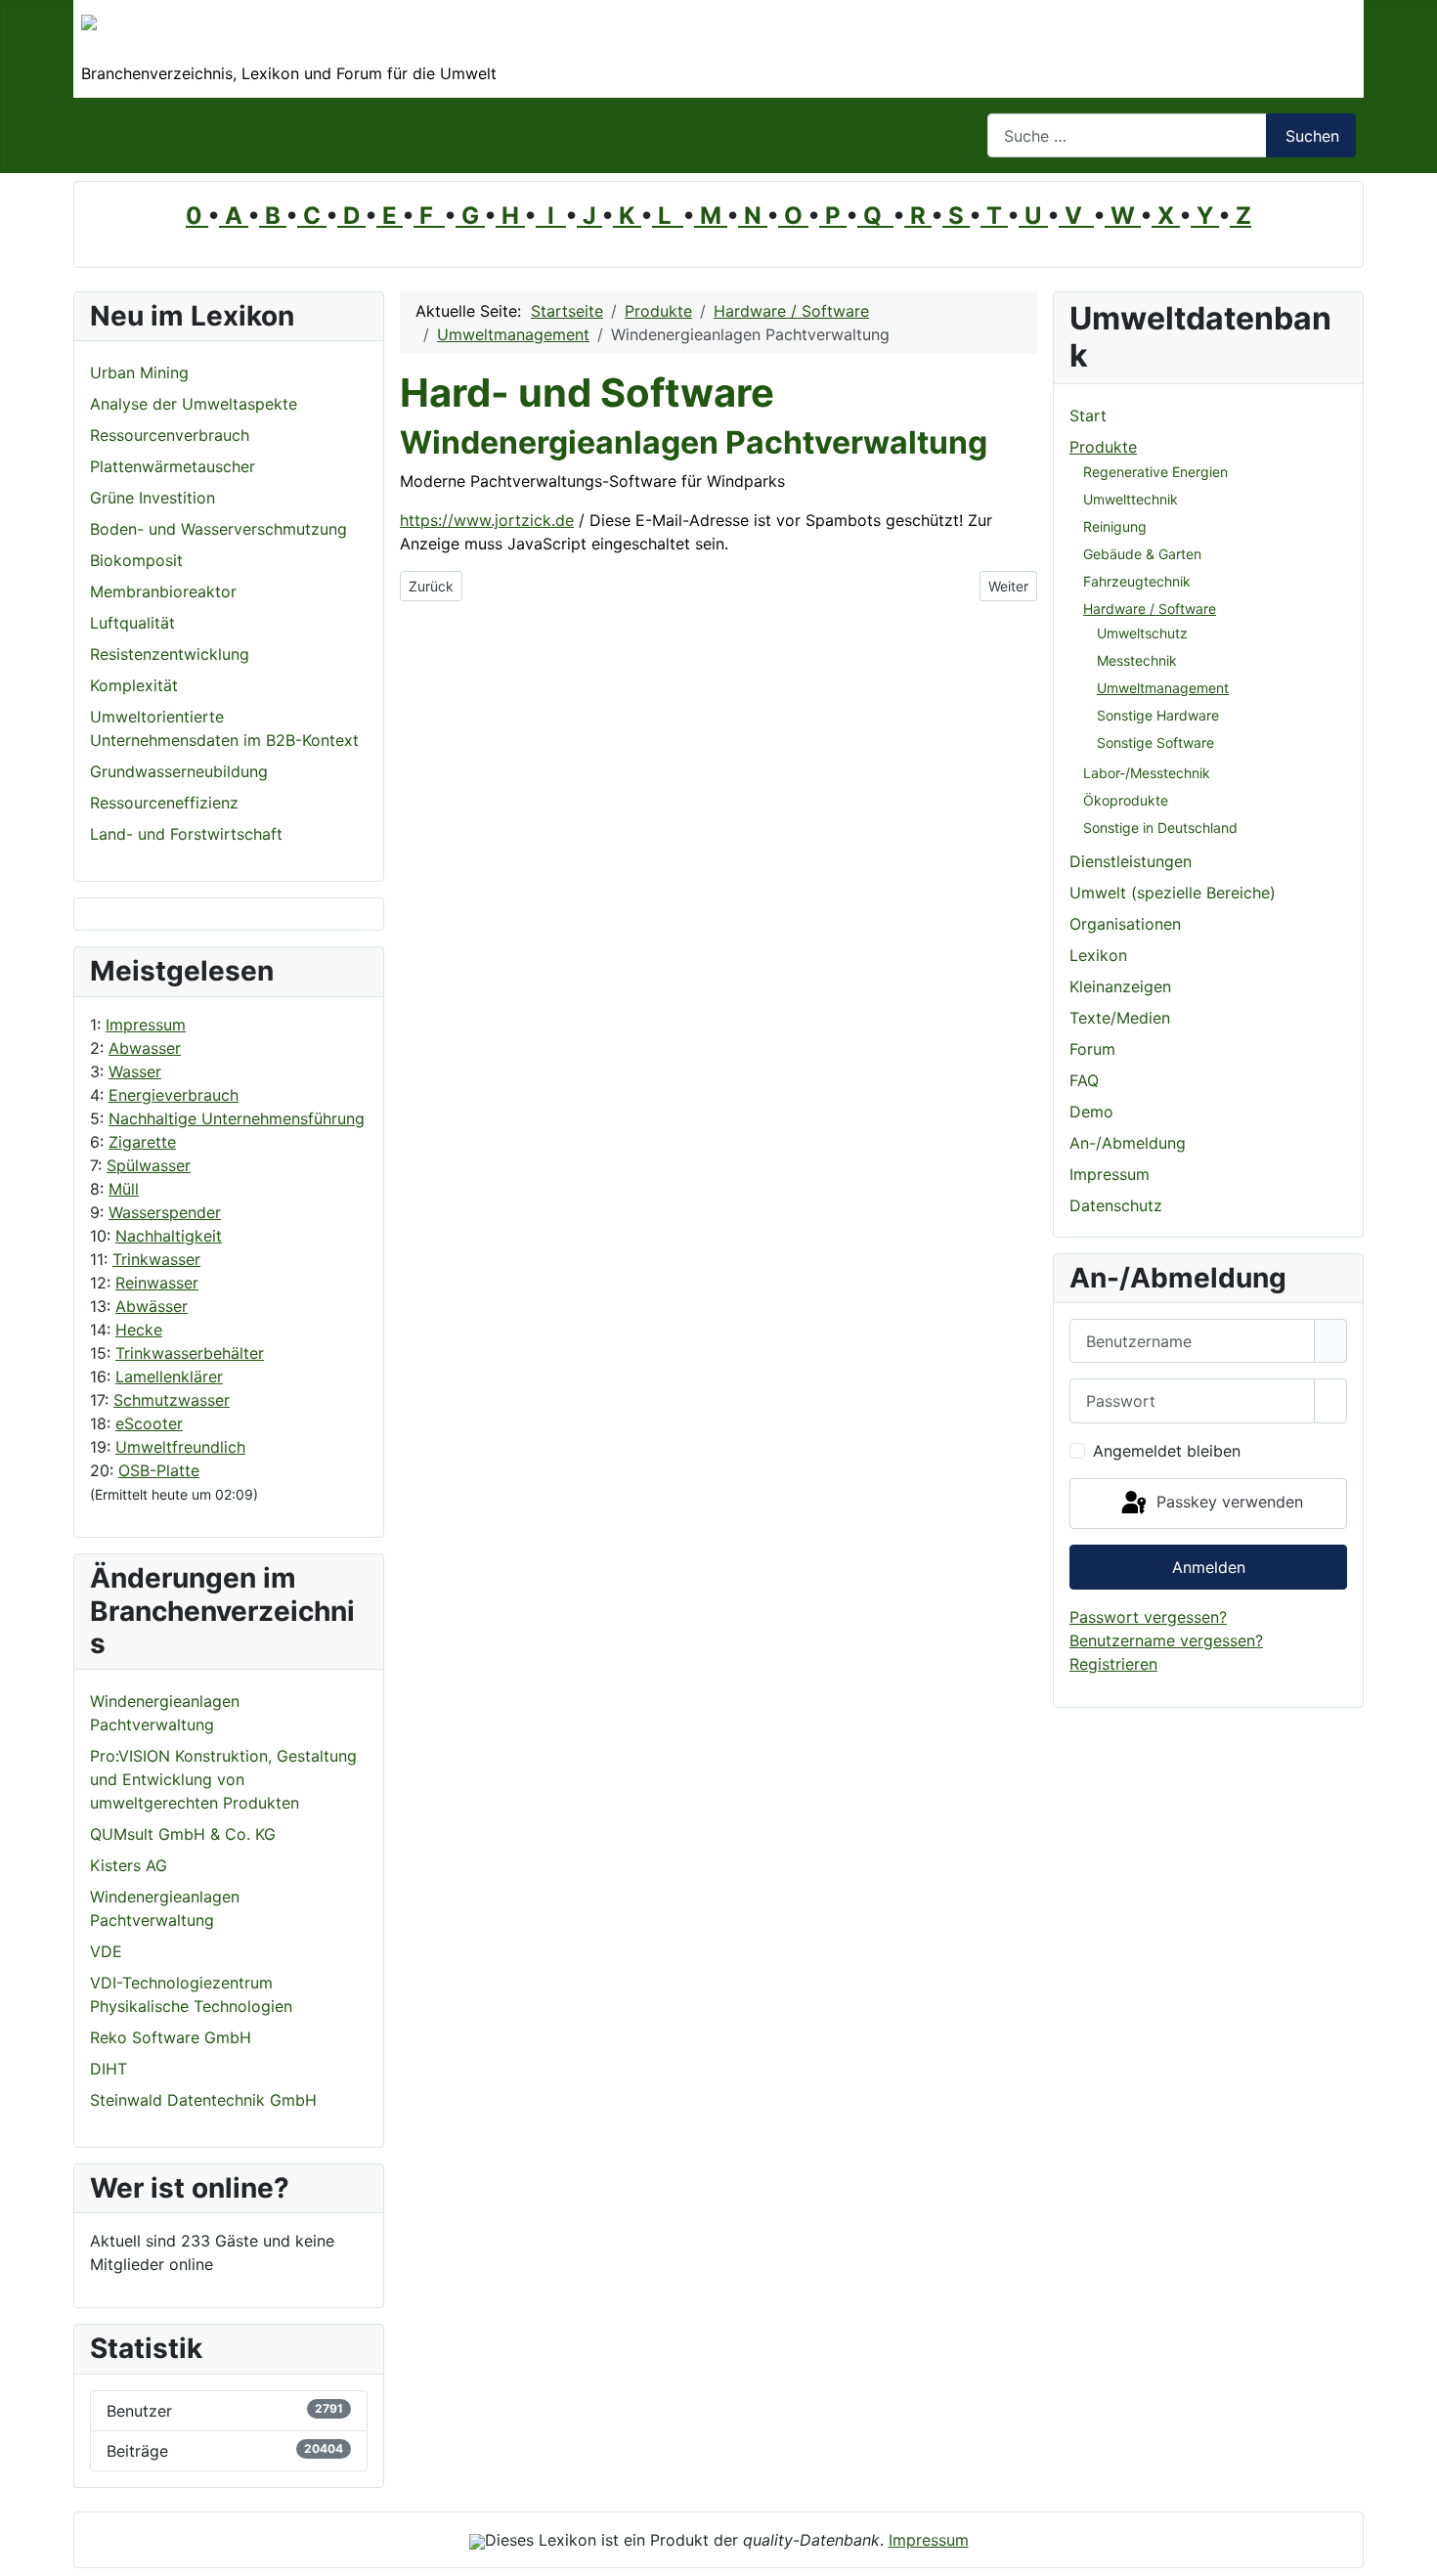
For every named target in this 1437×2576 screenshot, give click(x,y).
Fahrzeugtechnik (1137, 581)
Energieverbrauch (174, 1095)
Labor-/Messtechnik (1147, 773)
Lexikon (1098, 955)
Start (1088, 415)
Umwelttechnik (1131, 499)
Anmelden (1209, 1567)
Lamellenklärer (169, 1376)
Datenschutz (1116, 1205)
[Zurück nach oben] (1413, 2552)
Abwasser (145, 1048)
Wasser (135, 1071)
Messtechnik (1137, 660)
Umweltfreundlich (180, 1447)
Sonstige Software (1155, 742)
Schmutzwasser (172, 1400)
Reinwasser (157, 1283)
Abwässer (152, 1306)
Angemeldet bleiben (1167, 1451)
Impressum (146, 1025)
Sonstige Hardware (1158, 715)
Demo (1091, 1112)
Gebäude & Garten (1142, 554)
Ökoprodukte (1126, 800)
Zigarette (142, 1142)
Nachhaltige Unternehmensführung (237, 1118)
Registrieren (1113, 1664)
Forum (1092, 1049)
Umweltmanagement (1163, 688)
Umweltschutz (1142, 633)
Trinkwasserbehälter (190, 1353)
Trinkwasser (156, 1259)
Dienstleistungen (1131, 861)
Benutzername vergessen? (1166, 1640)
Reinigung (1115, 526)
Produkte (1103, 447)
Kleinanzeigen (1120, 986)
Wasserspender (165, 1212)
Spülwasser (149, 1165)
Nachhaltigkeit (169, 1236)
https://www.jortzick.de (487, 520)
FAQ (1084, 1080)
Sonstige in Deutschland (1160, 828)
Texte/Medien (1120, 1018)
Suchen (1312, 136)
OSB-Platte (159, 1470)
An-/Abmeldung (1128, 1143)
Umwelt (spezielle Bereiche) (1173, 893)
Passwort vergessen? (1148, 1617)
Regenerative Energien (1155, 472)
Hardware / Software (1150, 609)
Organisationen (1125, 924)
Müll (124, 1189)
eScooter (149, 1423)
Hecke (139, 1330)
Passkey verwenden (1227, 1502)
